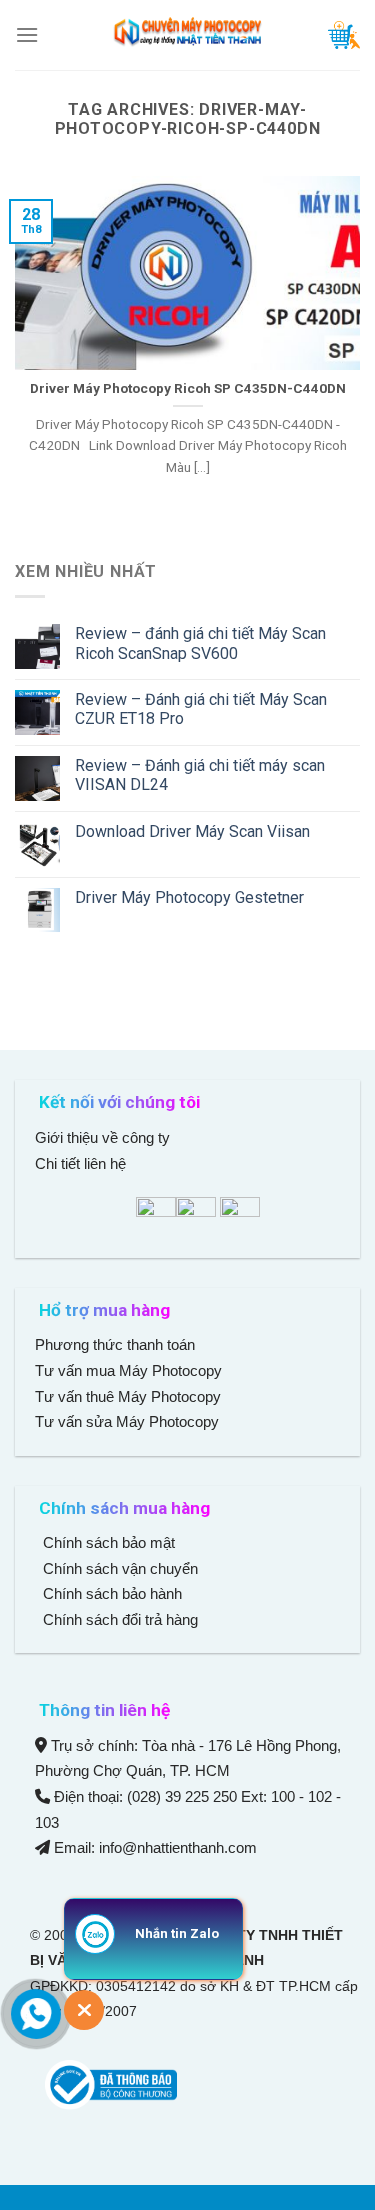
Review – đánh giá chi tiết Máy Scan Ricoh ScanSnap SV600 (200, 643)
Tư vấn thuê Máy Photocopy (128, 1396)
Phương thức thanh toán (115, 1344)
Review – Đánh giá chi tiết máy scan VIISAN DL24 (200, 775)
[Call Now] (36, 2014)
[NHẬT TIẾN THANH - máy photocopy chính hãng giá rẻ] (188, 35)
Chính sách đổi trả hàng (118, 1619)
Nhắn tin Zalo (177, 1933)
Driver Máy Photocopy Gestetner (189, 897)
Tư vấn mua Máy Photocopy (130, 1370)
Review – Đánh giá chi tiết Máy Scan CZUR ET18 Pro (201, 709)
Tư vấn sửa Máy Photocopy (127, 1421)
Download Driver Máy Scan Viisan (192, 831)
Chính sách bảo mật (109, 1542)
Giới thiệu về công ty (102, 1137)
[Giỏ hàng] (344, 35)
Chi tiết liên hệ (82, 1163)
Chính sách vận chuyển (118, 1568)
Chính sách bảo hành (110, 1593)
